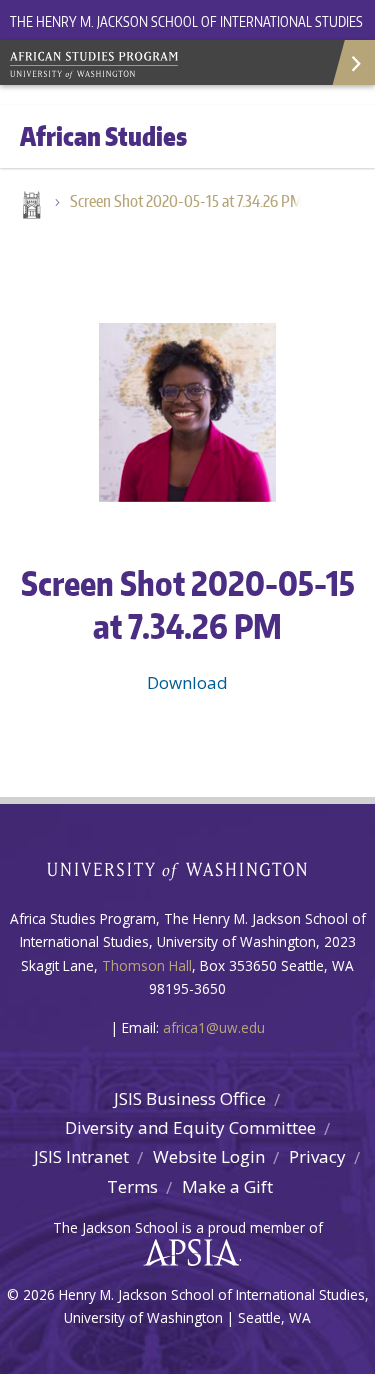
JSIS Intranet (81, 1156)
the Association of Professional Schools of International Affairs (186, 1253)
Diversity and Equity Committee (190, 1127)
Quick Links (352, 62)
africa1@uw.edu (214, 1027)
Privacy (317, 1156)
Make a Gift (227, 1186)
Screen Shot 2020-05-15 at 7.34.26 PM (186, 201)
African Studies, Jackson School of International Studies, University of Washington (150, 67)
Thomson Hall (147, 965)
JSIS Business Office (190, 1098)
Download (187, 682)
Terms (132, 1186)
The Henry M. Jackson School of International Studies (186, 21)
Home (30, 207)
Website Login (209, 1156)
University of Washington (187, 868)
